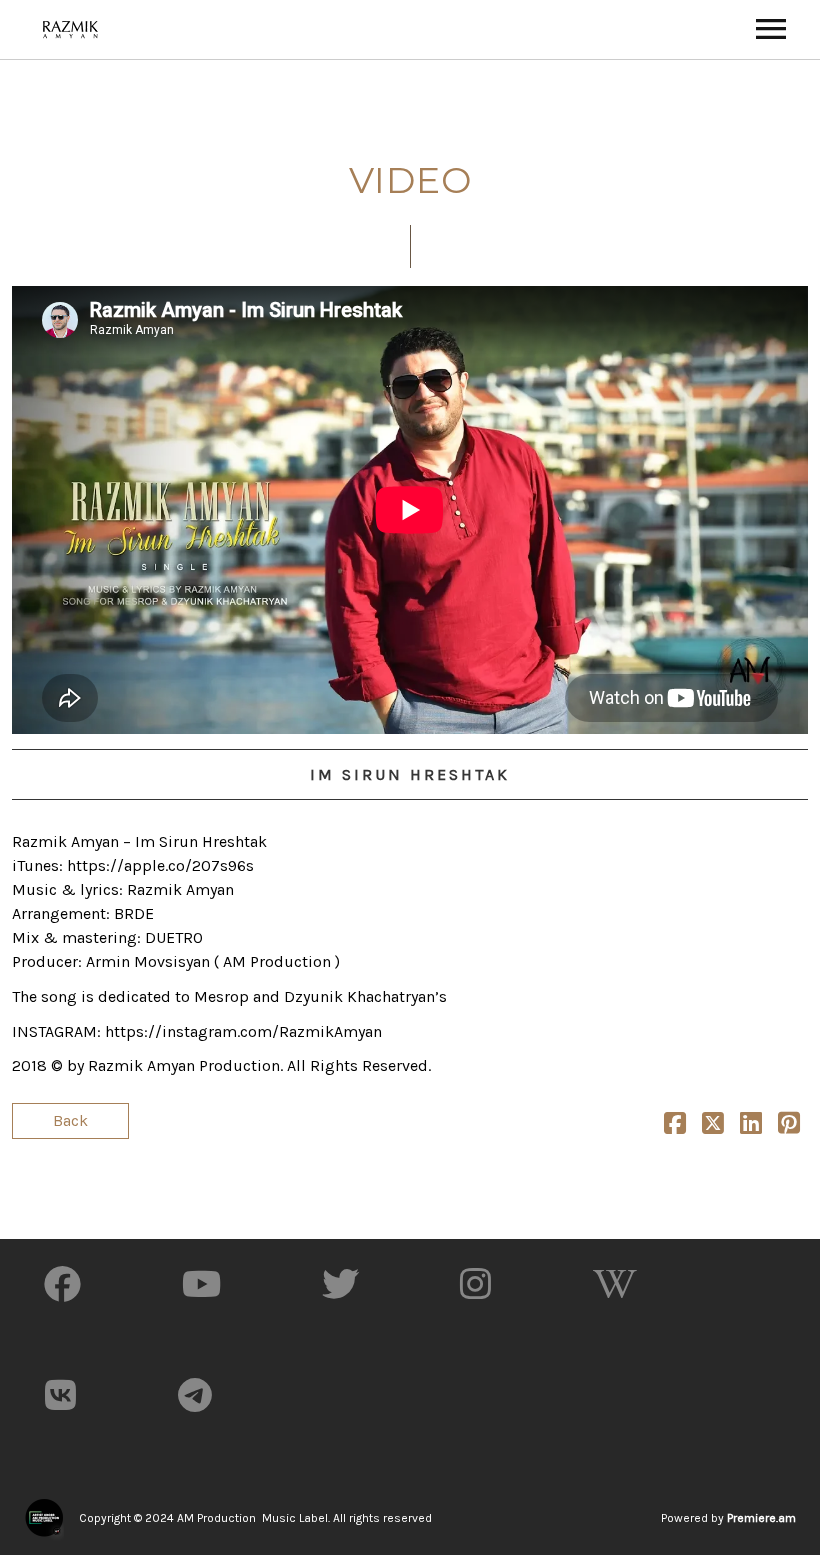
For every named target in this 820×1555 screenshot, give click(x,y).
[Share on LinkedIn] (751, 1126)
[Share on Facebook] (675, 1126)
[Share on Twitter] (713, 1126)
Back (70, 1120)
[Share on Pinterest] (789, 1126)
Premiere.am (761, 1518)
